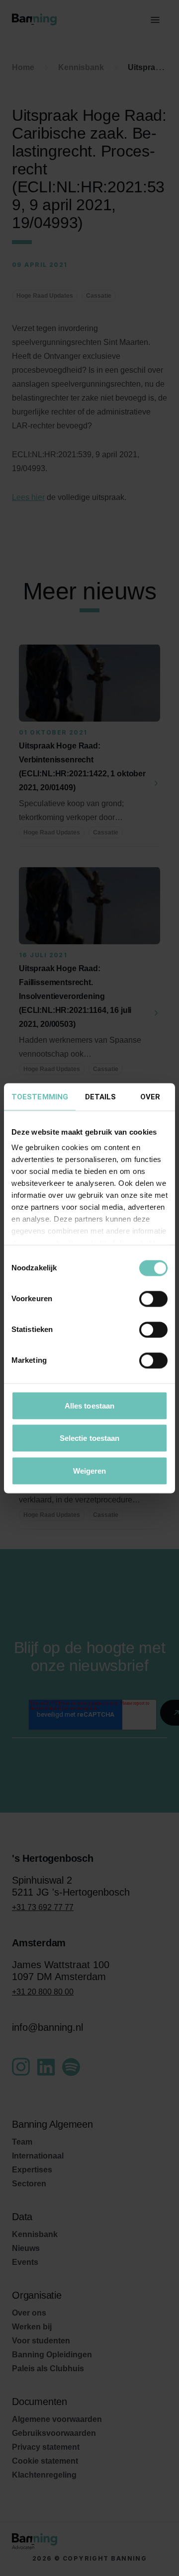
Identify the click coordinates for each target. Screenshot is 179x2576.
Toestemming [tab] (40, 1096)
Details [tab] (101, 1096)
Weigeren (90, 1470)
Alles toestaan (89, 1405)
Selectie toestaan (90, 1438)
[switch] (153, 1299)
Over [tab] (150, 1096)
